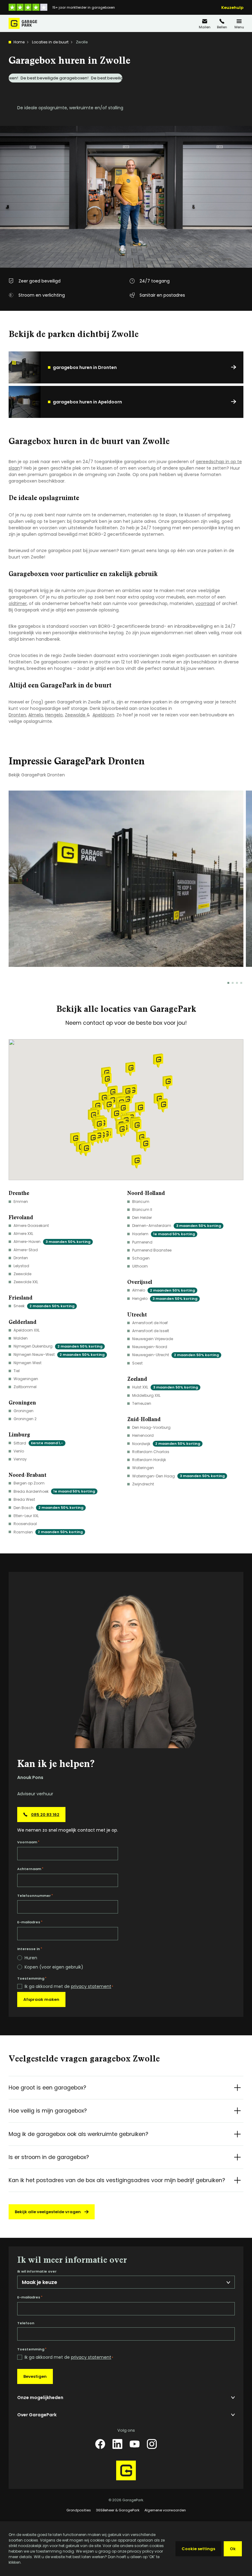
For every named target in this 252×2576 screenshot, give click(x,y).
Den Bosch (48, 1508)
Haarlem (163, 1234)
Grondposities (79, 2510)
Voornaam (28, 1842)
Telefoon (26, 2323)
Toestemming (32, 1978)
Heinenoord (143, 1435)
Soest (137, 1363)
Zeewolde (76, 715)
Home (19, 42)
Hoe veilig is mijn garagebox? (48, 2111)
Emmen (21, 1202)
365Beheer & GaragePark (118, 2510)
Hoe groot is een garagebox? (47, 2088)
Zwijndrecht (143, 1484)
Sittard (38, 1443)
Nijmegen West (28, 1363)
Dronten (17, 715)
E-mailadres (30, 1922)
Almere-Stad (26, 1250)
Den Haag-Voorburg (151, 1427)
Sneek (44, 1306)
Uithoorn (140, 1266)
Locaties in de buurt (50, 42)
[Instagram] (152, 2444)
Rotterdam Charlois (151, 1452)
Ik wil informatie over (37, 2272)
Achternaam (30, 1869)
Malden (21, 1338)
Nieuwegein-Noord (150, 1347)
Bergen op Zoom (29, 1483)
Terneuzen (142, 1403)
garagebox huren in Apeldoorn (87, 402)
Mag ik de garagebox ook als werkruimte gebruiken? (78, 2134)
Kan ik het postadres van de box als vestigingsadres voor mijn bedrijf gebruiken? (117, 2180)
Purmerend (142, 1242)
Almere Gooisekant (31, 1226)
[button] (140, 1109)
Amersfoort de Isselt (151, 1331)
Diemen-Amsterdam (177, 1226)
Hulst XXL (165, 1387)
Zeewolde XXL (26, 1282)
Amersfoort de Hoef (150, 1323)
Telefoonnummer (35, 1896)
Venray (20, 1459)
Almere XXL (23, 1234)
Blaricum (141, 1202)
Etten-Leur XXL (26, 1516)
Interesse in (30, 1949)
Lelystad (21, 1266)
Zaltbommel (25, 1387)
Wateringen (143, 1468)
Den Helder (142, 1218)
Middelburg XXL (146, 1395)
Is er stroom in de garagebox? (49, 2157)
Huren (31, 1958)
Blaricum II (142, 1210)
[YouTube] (135, 2444)
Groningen (24, 1411)
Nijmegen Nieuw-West (59, 1354)
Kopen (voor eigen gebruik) (54, 1967)
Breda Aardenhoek (54, 1491)
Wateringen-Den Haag (178, 1476)
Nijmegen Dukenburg (58, 1346)
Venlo (19, 1451)
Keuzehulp (232, 8)
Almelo (36, 715)
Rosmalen (48, 1532)
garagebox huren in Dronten (85, 367)
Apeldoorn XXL (27, 1330)
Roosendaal (25, 1524)
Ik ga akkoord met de (69, 1987)
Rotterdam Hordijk (149, 1460)
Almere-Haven (52, 1242)
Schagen (141, 1258)
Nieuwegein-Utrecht (175, 1355)
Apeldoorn (103, 715)
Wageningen (26, 1379)
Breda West (24, 1499)
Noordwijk (166, 1444)
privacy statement (91, 1986)
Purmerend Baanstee (152, 1250)
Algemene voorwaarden (165, 2510)
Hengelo (54, 715)
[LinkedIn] (117, 2444)
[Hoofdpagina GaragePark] (23, 23)
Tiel (17, 1371)
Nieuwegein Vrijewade (153, 1339)
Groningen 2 (25, 1419)
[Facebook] (100, 2444)
